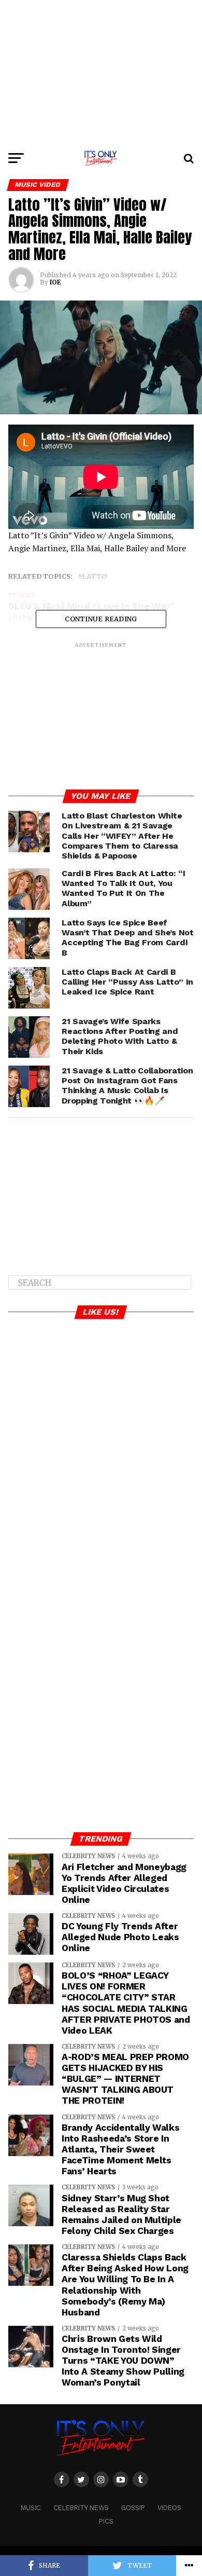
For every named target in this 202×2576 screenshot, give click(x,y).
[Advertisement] (101, 73)
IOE (55, 282)
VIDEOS (169, 2508)
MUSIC (31, 2508)
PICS (106, 2521)
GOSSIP (133, 2508)
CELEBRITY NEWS (81, 2508)
